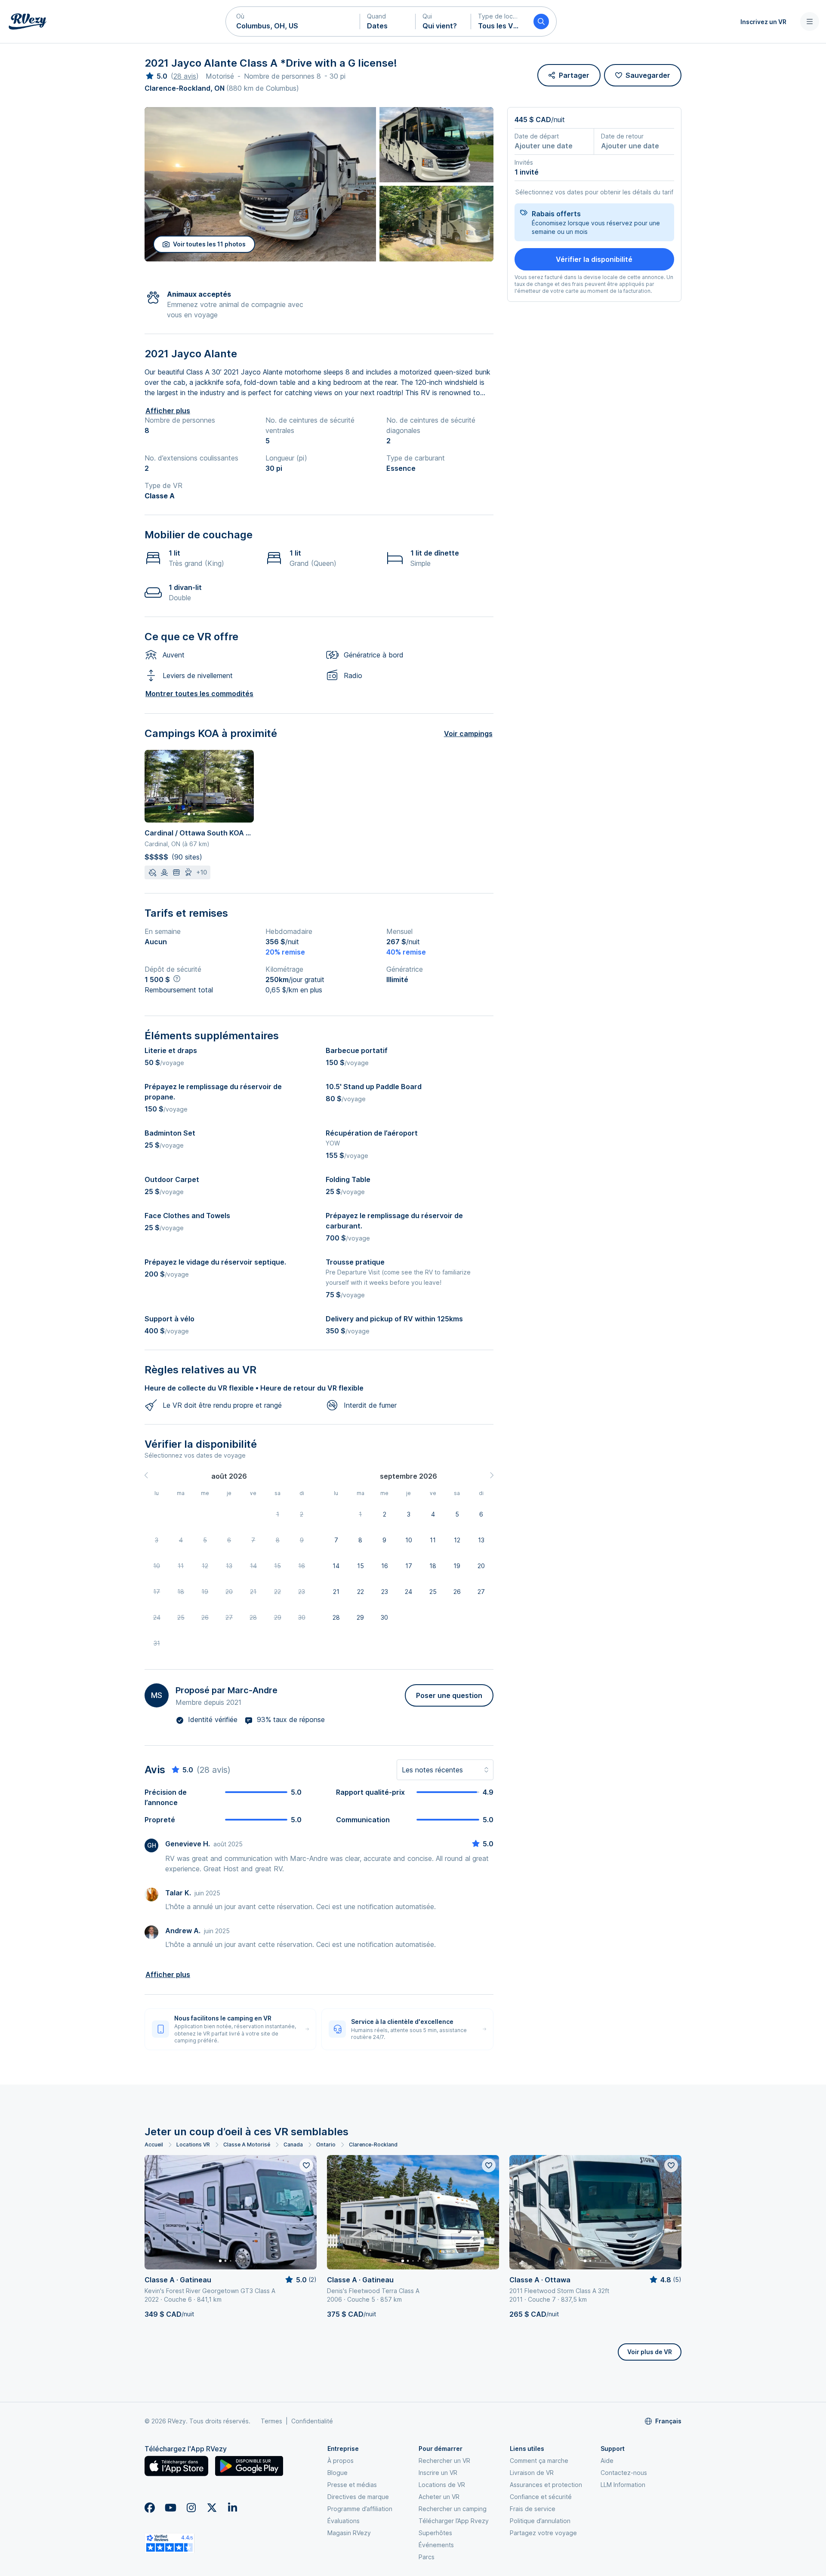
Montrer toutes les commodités (199, 694)
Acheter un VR (439, 2497)
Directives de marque (358, 2497)
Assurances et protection (546, 2485)
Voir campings (468, 734)
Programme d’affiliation (360, 2509)
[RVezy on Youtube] (170, 2508)
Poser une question (449, 1695)
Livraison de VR (532, 2473)
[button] (293, 21)
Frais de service (533, 2509)
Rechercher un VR (444, 2461)
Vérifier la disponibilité (594, 259)
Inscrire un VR (438, 2473)
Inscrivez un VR (763, 22)
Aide (607, 2461)
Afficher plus (168, 411)
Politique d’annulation (540, 2521)
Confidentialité (312, 2421)
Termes (271, 2421)
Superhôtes (435, 2533)
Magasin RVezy (349, 2533)
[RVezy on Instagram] (191, 2508)
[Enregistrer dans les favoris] (306, 2165)
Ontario (326, 2145)
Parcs (427, 2557)
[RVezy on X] (212, 2508)
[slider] (156, 76)
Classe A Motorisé (247, 2145)
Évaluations (344, 2521)
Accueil (154, 2145)
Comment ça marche (539, 2461)
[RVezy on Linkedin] (232, 2508)
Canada (293, 2145)
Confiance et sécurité (541, 2497)
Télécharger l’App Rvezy (454, 2521)
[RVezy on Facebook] (150, 2508)
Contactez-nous (624, 2473)
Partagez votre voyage (543, 2533)
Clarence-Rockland (373, 2145)
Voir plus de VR (650, 2352)
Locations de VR (442, 2485)
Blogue (337, 2473)
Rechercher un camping (453, 2509)
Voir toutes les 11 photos (209, 244)
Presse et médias (352, 2485)
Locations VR (193, 2145)
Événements (436, 2545)
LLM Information (623, 2485)
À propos (341, 2461)
